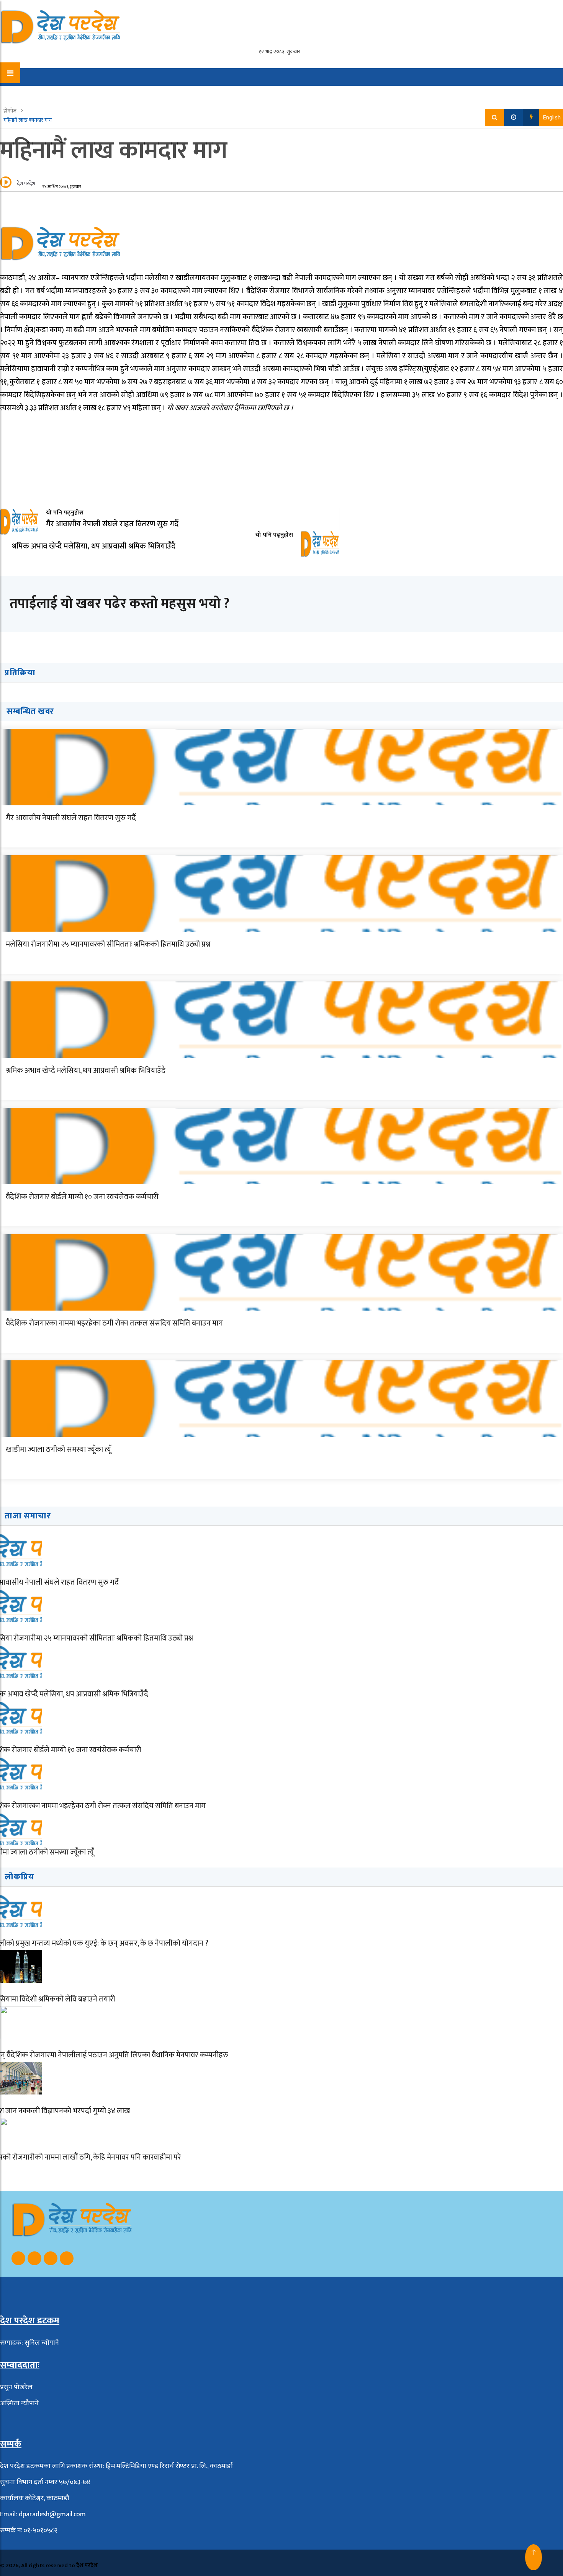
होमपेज (11, 111)
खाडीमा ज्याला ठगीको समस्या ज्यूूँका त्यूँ (58, 1450)
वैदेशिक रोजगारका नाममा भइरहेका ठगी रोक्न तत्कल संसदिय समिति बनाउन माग (114, 1323)
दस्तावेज (370, 92)
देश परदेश (26, 184)
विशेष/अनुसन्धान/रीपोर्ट (207, 92)
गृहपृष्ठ (30, 92)
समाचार (61, 92)
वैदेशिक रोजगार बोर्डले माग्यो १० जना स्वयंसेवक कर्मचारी (82, 1197)
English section (324, 92)
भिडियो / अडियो (270, 92)
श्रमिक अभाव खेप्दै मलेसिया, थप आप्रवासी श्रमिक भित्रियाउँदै (86, 1071)
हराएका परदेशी (145, 92)
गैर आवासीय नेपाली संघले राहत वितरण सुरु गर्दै (71, 818)
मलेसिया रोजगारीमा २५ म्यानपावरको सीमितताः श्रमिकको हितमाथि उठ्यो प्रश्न (108, 944)
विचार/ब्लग (98, 92)
